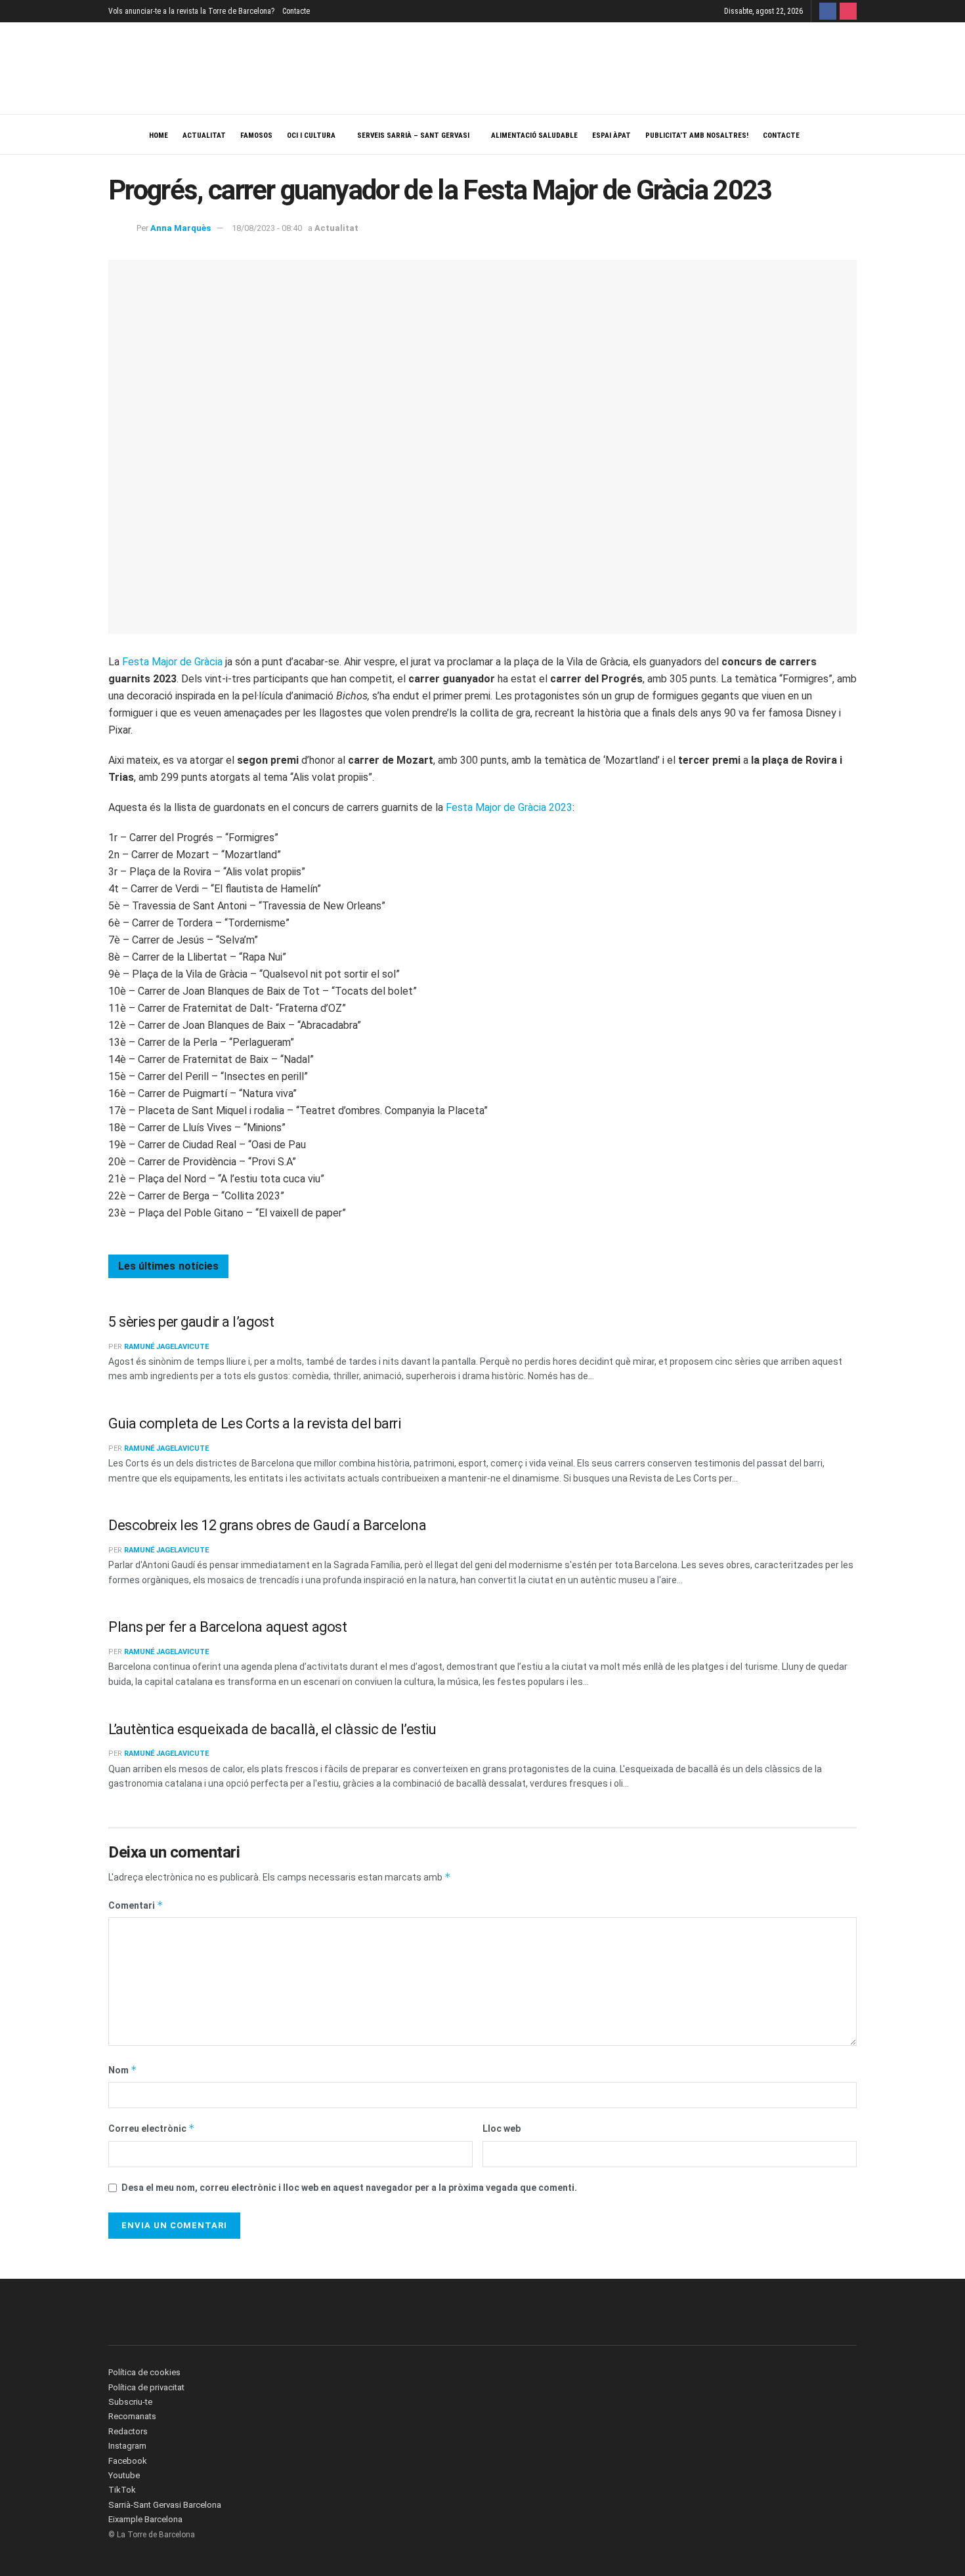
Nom (123, 2070)
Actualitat (204, 135)
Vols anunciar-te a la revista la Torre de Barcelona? (191, 11)
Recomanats (132, 2416)
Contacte (296, 11)
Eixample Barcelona (145, 2519)
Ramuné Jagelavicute (166, 1347)
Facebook (128, 2461)
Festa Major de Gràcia (172, 662)
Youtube (124, 2475)
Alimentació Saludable (534, 135)
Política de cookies (144, 2372)
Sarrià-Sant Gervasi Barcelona (165, 2505)
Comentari (136, 1905)
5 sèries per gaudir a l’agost (191, 1322)
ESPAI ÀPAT (611, 135)
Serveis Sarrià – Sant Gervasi (413, 135)
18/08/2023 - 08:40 (267, 228)
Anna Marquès (181, 228)
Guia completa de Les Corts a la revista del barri (255, 1423)
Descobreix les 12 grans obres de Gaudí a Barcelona (267, 1525)
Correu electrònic (152, 2128)
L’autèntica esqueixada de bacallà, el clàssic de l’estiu (272, 1729)
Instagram (127, 2446)
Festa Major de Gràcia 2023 (509, 807)
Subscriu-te (130, 2402)
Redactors (128, 2431)
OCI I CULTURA (311, 135)
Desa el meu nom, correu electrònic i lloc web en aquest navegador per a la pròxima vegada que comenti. (349, 2188)
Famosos (256, 135)
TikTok (122, 2490)
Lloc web (502, 2129)
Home (159, 135)
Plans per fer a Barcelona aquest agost (227, 1627)
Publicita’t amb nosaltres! (697, 135)
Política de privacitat (146, 2387)
